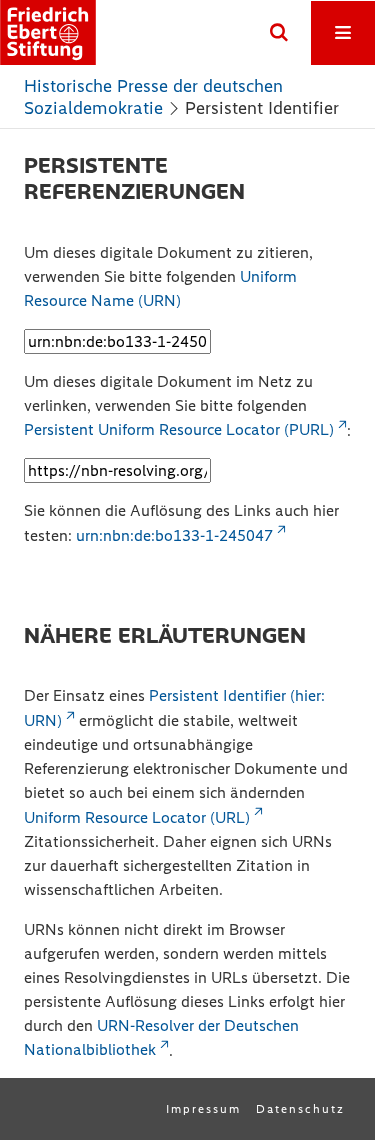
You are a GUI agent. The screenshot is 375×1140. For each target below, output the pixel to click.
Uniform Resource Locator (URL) (137, 817)
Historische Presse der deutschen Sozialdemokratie (153, 97)
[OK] (279, 33)
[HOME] (48, 32)
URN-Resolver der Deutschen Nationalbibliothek (161, 1038)
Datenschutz (300, 1109)
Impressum (203, 1109)
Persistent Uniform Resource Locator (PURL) (179, 429)
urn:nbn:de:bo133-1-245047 (174, 535)
